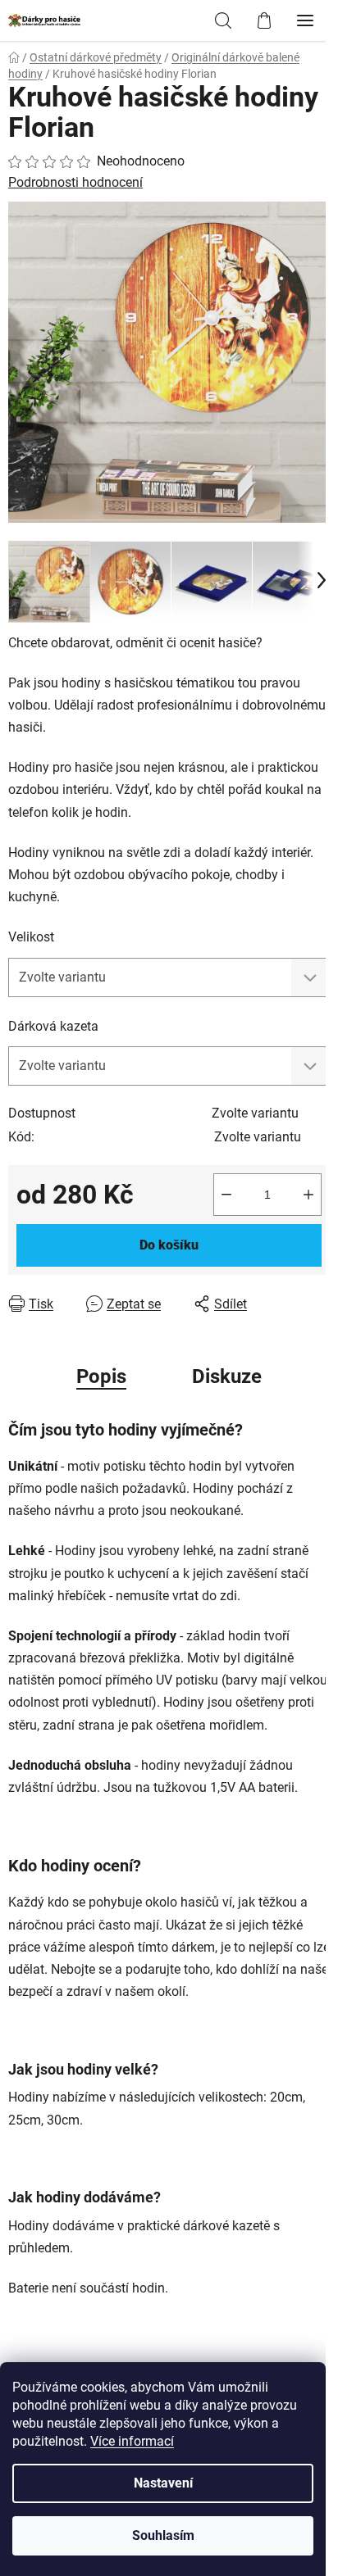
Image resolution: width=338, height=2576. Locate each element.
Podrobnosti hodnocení (75, 182)
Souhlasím (163, 2535)
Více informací (132, 2441)
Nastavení (163, 2483)
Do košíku (169, 1245)
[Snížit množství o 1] (226, 1195)
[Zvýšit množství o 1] (308, 1195)
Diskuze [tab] (227, 1376)
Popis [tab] (101, 1376)
